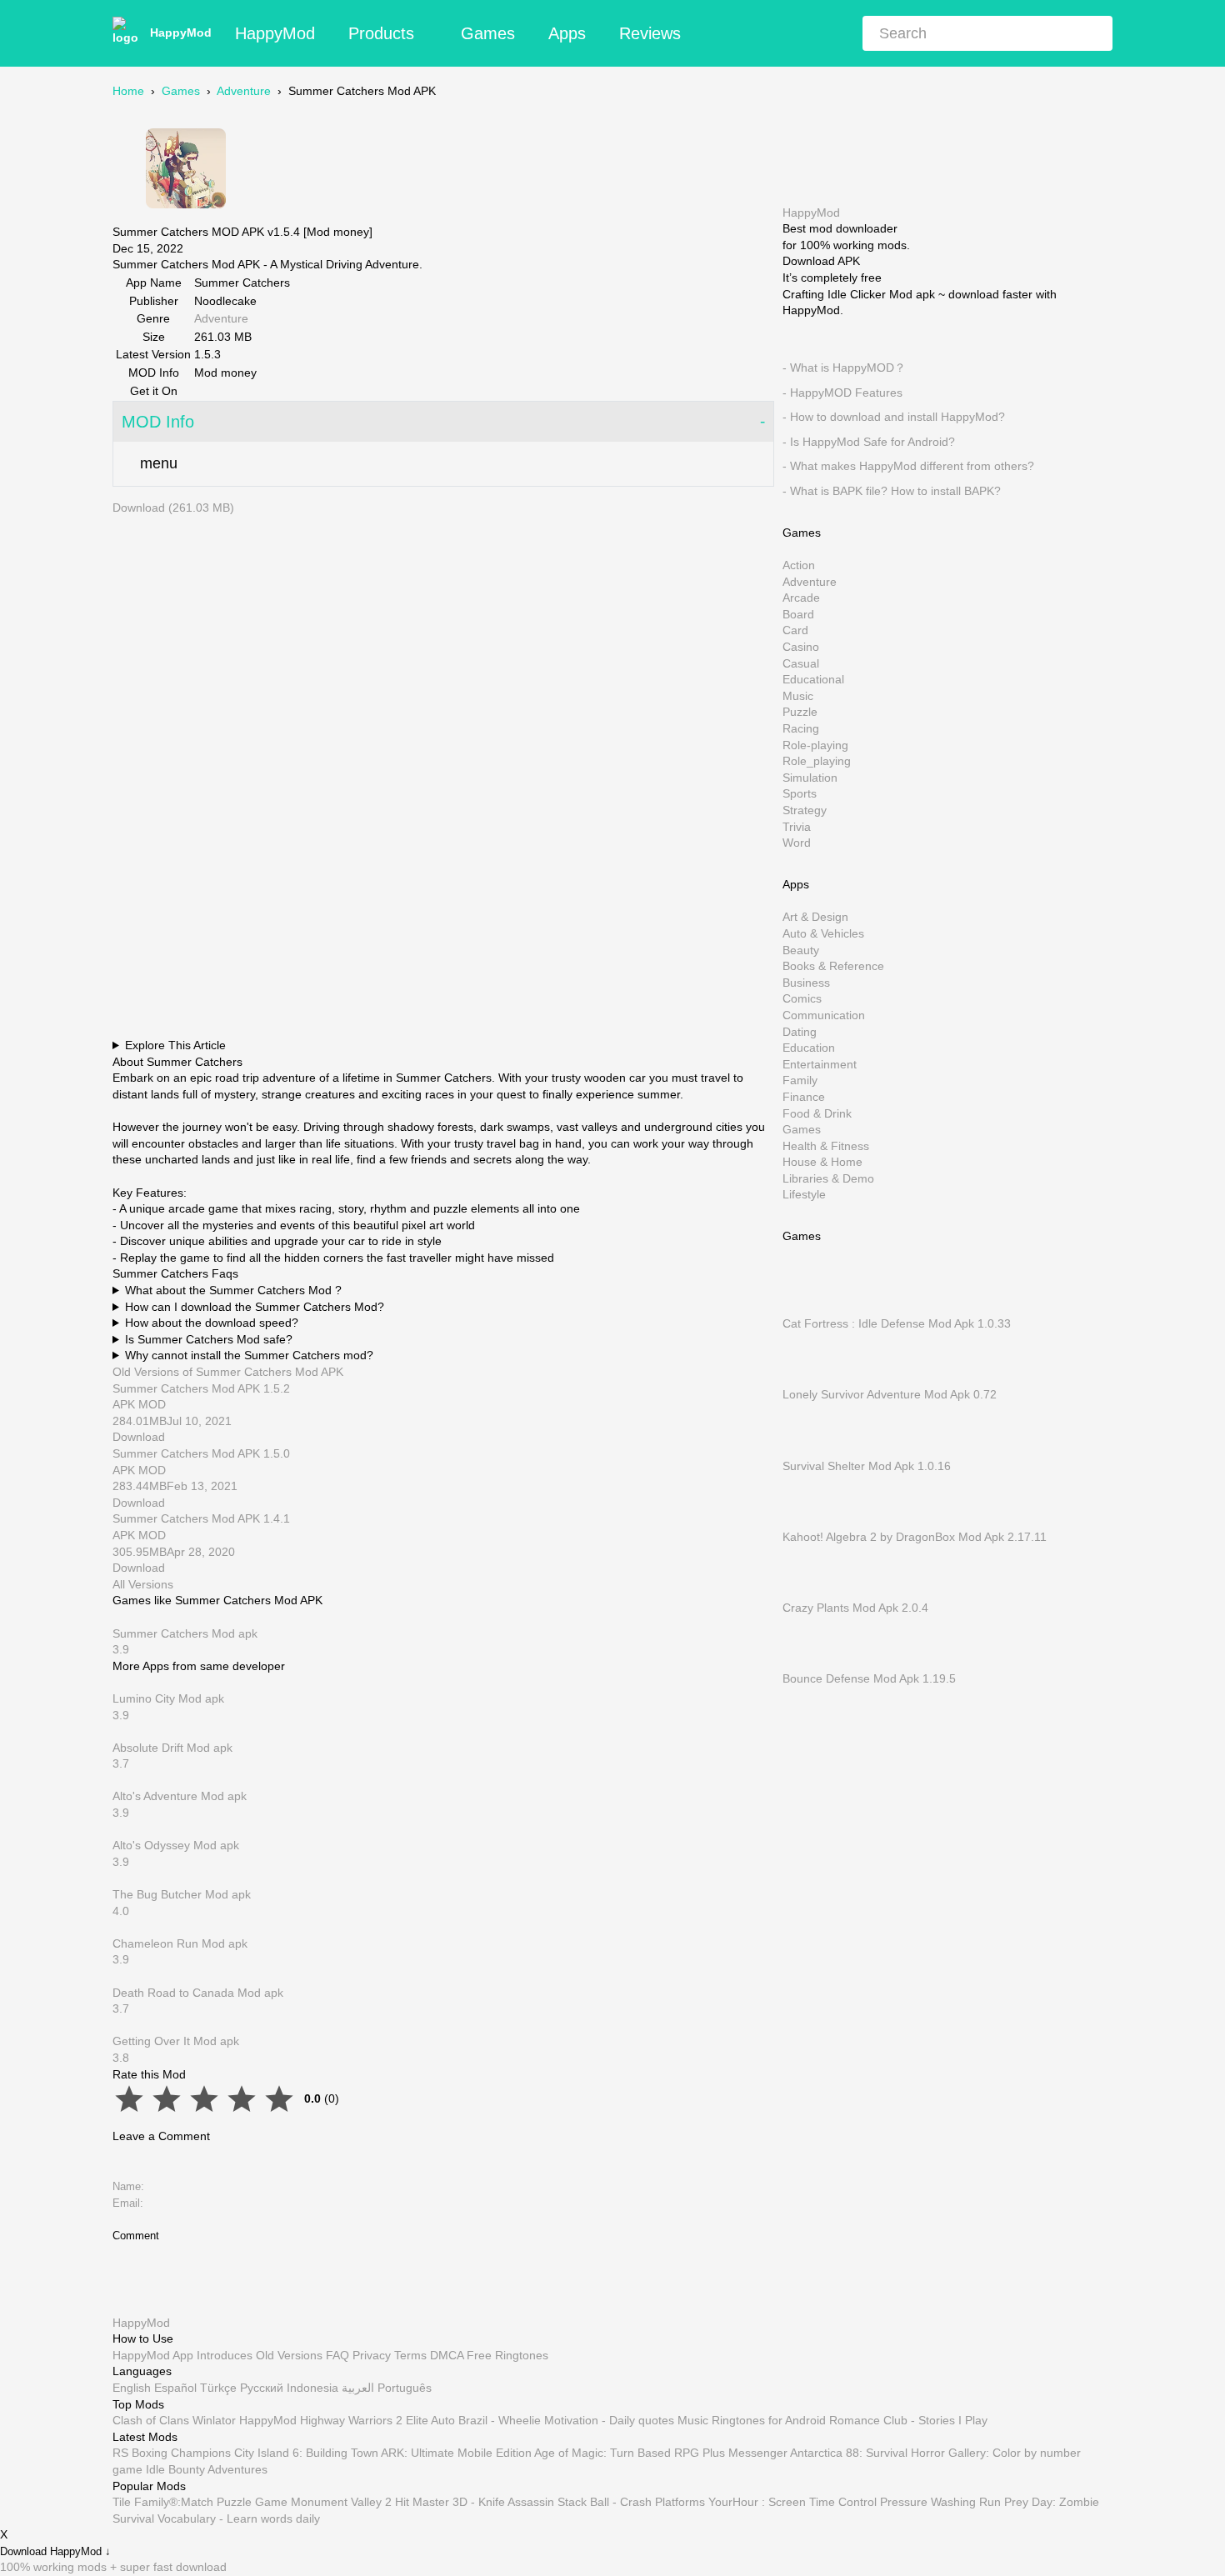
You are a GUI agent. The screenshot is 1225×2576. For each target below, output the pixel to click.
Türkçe (218, 2388)
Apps (567, 33)
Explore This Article (175, 1045)
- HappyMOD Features (842, 392)
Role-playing (815, 744)
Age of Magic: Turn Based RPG (617, 2453)
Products (381, 33)
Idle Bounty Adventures (207, 2469)
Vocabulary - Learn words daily (239, 2518)
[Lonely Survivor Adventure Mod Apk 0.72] (807, 1378)
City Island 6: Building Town (306, 2453)
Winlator (214, 2420)
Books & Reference (833, 966)
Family (800, 1080)
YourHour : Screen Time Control (792, 2502)
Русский (262, 2388)
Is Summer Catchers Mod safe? (209, 1339)
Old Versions (289, 2355)
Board (798, 613)
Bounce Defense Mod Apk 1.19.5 (869, 1678)
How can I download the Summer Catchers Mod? (255, 1307)
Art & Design (815, 917)
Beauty (801, 949)
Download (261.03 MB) (173, 508)
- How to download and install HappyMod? (894, 417)
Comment (136, 2236)
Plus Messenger (745, 2453)
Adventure (244, 91)
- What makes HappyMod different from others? (908, 466)
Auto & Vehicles (823, 933)
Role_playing (817, 761)
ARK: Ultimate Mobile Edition (456, 2453)
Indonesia (312, 2388)
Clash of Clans (151, 2420)
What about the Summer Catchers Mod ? (233, 1290)
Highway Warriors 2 (351, 2420)
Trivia (797, 826)
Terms (410, 2355)
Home (128, 91)
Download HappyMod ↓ (55, 2552)
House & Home (822, 1162)
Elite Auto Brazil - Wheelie (473, 2420)
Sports (800, 793)
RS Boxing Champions (172, 2453)
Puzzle (800, 712)
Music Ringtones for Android (752, 2420)
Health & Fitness (826, 1145)
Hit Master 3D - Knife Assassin (475, 2502)
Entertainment (820, 1063)
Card (795, 630)
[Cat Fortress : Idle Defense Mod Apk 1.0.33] (807, 1307)
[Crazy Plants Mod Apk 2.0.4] (807, 1591)
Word (797, 843)
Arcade (801, 598)
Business (806, 982)
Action (799, 565)
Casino (801, 647)
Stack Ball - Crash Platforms (631, 2502)
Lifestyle (804, 1194)
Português (405, 2388)
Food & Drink (817, 1113)
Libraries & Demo (828, 1178)
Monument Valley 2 (341, 2502)
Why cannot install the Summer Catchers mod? (249, 1355)
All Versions (143, 1584)
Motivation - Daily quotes (609, 2420)
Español (175, 2388)
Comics (802, 998)
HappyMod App (153, 2355)
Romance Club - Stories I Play (908, 2420)
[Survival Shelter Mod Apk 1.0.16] (807, 1449)
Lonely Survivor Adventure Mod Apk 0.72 (890, 1394)
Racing (801, 728)
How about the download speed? (212, 1323)
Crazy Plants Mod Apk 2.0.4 (855, 1608)
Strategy (805, 810)
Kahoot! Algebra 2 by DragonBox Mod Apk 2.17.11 (915, 1536)
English (132, 2388)
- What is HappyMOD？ (844, 368)
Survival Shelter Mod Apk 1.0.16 (867, 1465)
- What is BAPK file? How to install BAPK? (892, 491)
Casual (801, 663)
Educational (813, 679)
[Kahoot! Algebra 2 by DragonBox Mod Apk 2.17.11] (807, 1520)
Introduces (225, 2355)
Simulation (810, 777)
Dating (800, 1031)
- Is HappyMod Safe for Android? (869, 441)
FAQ (337, 2355)
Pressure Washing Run (940, 2502)
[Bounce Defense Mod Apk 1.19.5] (807, 1662)
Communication (824, 1015)
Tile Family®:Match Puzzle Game (200, 2502)
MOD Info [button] (158, 422)
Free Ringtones (507, 2355)
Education (809, 1048)
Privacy (372, 2355)
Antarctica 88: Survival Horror (867, 2453)
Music (798, 695)
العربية (358, 2388)
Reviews (650, 33)
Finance (804, 1097)
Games (488, 33)
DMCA (447, 2355)
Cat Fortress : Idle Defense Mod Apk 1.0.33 (897, 1323)
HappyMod (181, 33)
